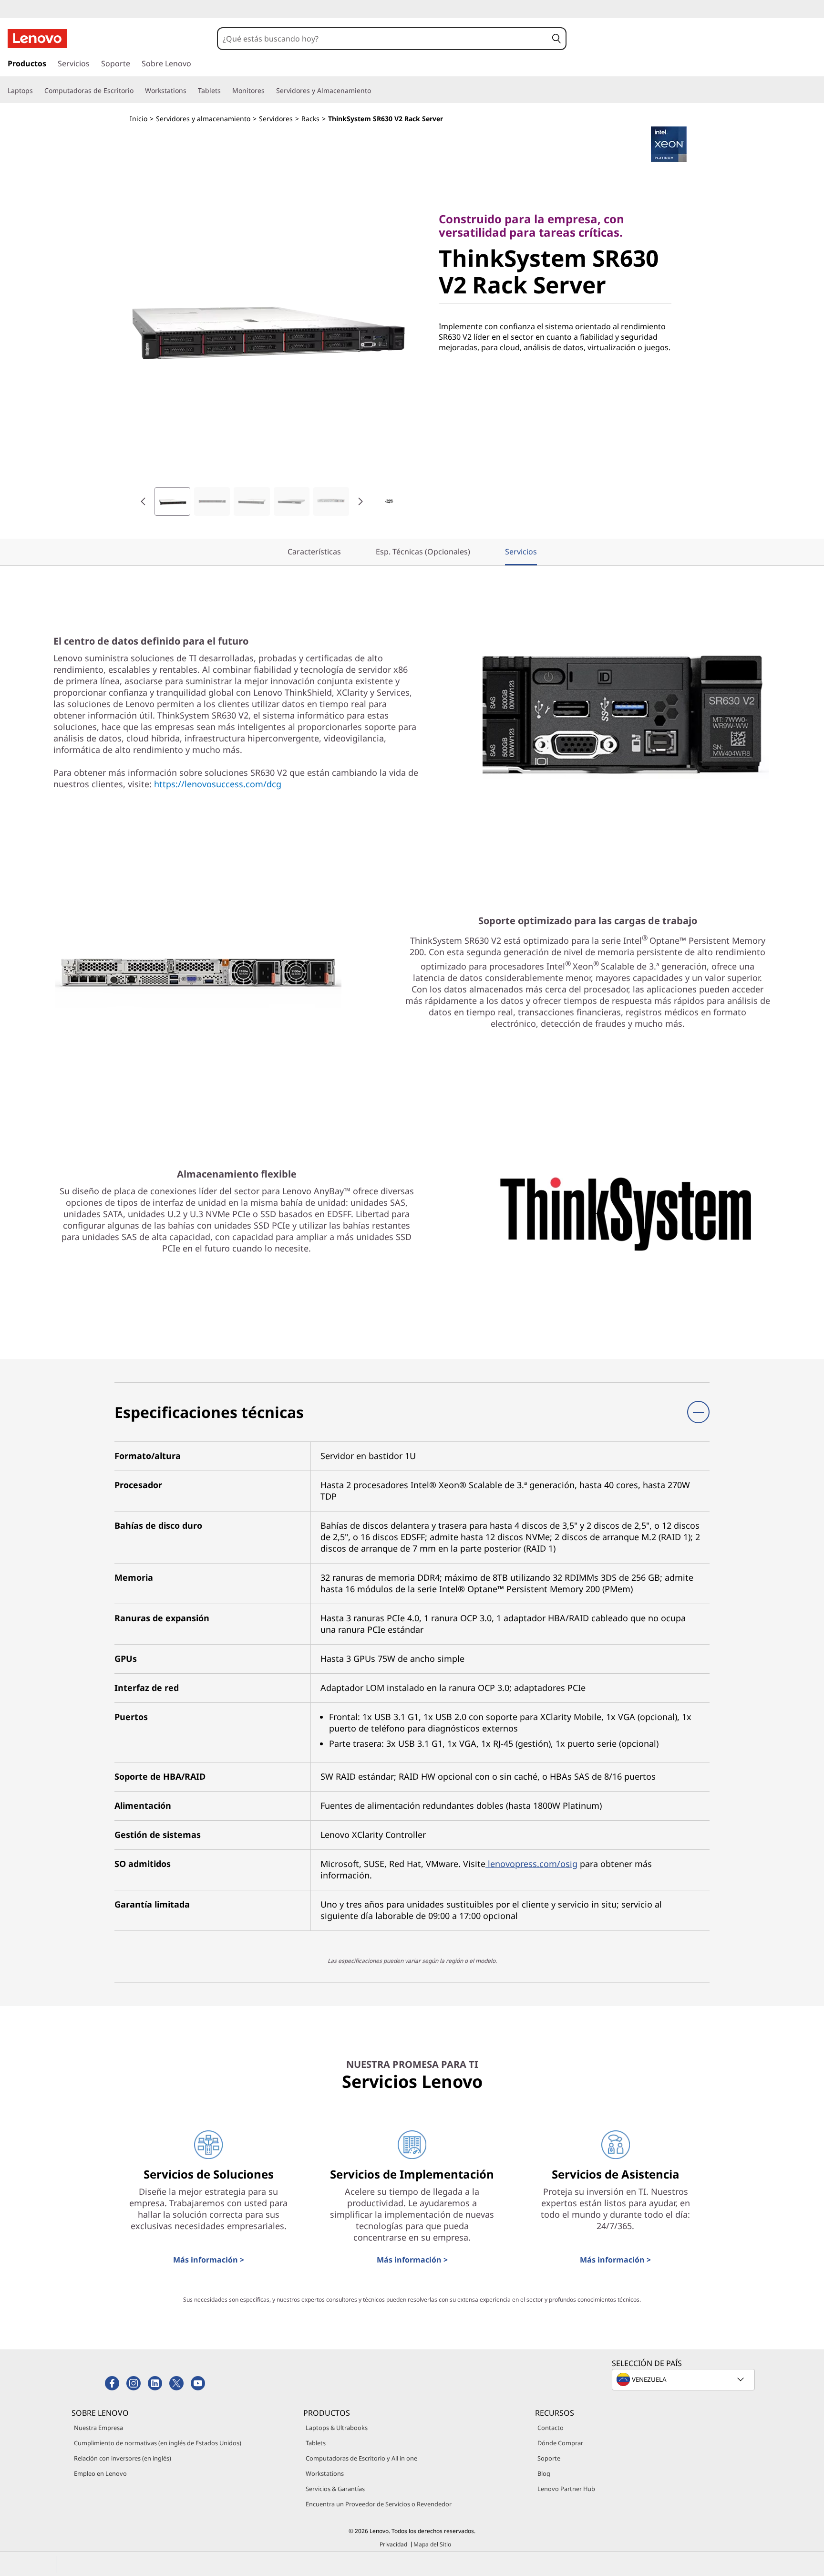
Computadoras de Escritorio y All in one (361, 2458)
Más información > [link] (209, 2260)
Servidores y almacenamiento (203, 119)
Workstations (325, 2473)
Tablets (316, 2443)
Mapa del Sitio (432, 2544)
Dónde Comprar (560, 2443)
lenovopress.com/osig (531, 1864)
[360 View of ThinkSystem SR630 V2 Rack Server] (389, 501)
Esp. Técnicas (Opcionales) (423, 552)
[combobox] (383, 39)
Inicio (139, 119)
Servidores (276, 119)
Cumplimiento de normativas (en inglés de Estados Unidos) (158, 2443)
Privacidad (393, 2544)
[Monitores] (268, 91)
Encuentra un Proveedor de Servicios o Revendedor (379, 2504)
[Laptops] (37, 91)
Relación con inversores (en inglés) (123, 2458)
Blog (544, 2473)
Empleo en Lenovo (100, 2473)
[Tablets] (225, 91)
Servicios (521, 552)
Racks (310, 119)
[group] (172, 501)
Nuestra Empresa (98, 2428)
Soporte (549, 2458)
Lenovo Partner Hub (566, 2489)
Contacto (551, 2428)
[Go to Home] (37, 39)
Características (314, 552)
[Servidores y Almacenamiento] (375, 91)
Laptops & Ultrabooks (337, 2428)
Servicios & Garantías (335, 2489)
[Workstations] (190, 91)
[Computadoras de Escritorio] (137, 91)
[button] (556, 39)
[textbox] (684, 2379)
